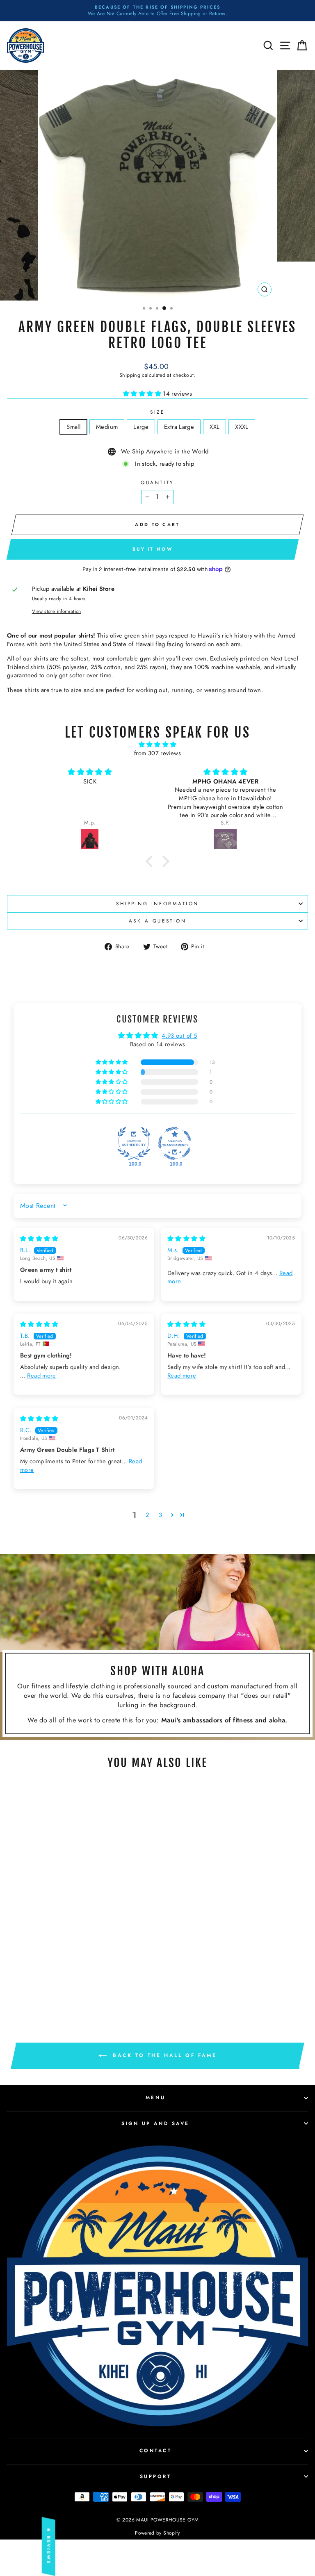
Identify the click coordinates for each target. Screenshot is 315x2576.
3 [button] (160, 1515)
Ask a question (157, 921)
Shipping (130, 375)
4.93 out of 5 (179, 1036)
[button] (143, 394)
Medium (107, 427)
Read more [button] (41, 1376)
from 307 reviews (157, 753)
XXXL (242, 427)
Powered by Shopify (157, 2533)
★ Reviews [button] (49, 2546)
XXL (215, 427)
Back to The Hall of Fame (163, 2055)
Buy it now (153, 549)
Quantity (157, 483)
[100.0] (134, 1143)
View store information (57, 611)
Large (141, 427)
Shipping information (157, 903)
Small (73, 427)
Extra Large (179, 427)
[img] (158, 745)
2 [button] (147, 1515)
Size (157, 412)
